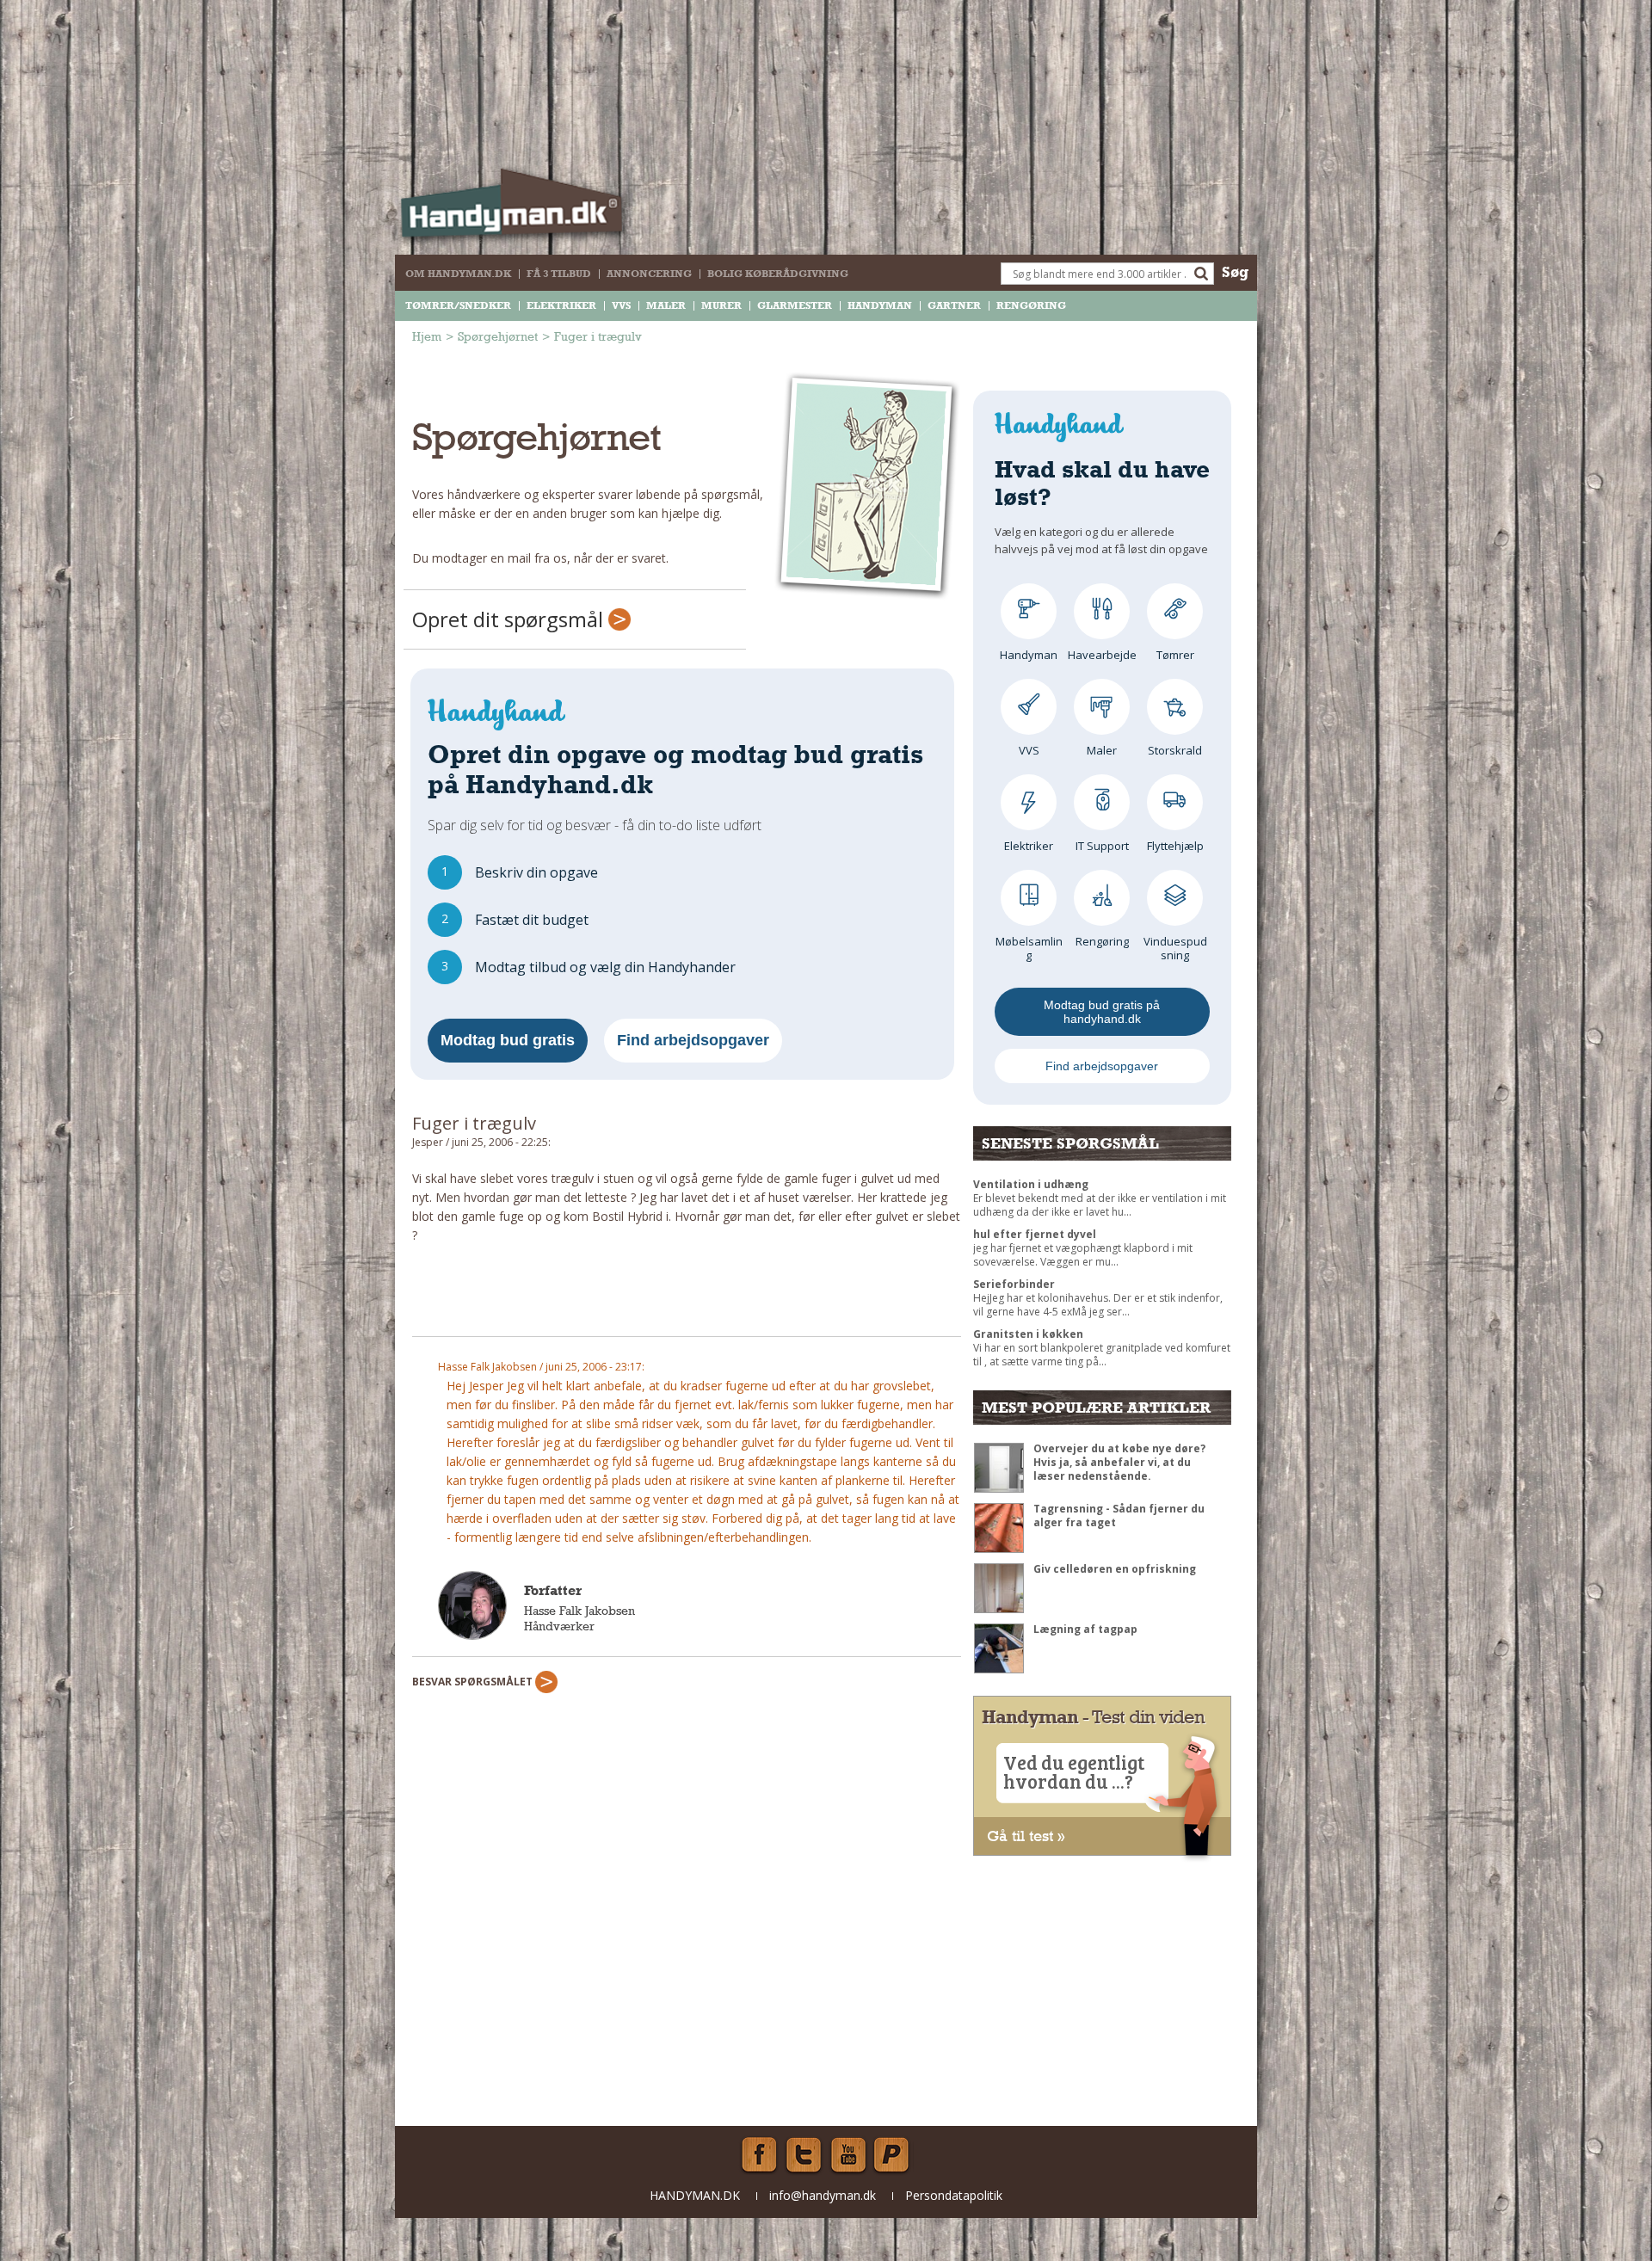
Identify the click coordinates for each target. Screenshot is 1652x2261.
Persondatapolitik (954, 2195)
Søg (1235, 271)
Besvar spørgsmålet (474, 1682)
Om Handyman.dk (458, 274)
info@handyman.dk (823, 2195)
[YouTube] (848, 2155)
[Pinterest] (893, 2155)
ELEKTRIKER (561, 305)
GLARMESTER (795, 305)
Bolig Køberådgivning (778, 274)
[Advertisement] (687, 1297)
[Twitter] (804, 2155)
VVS (621, 305)
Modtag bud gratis (508, 1040)
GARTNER (954, 305)
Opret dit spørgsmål (510, 619)
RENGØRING (1031, 305)
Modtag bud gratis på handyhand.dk (1102, 1012)
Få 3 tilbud (559, 274)
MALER (666, 305)
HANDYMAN (880, 305)
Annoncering (649, 274)
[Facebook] (759, 2155)
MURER (721, 305)
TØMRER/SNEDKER (458, 305)
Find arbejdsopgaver (693, 1040)
